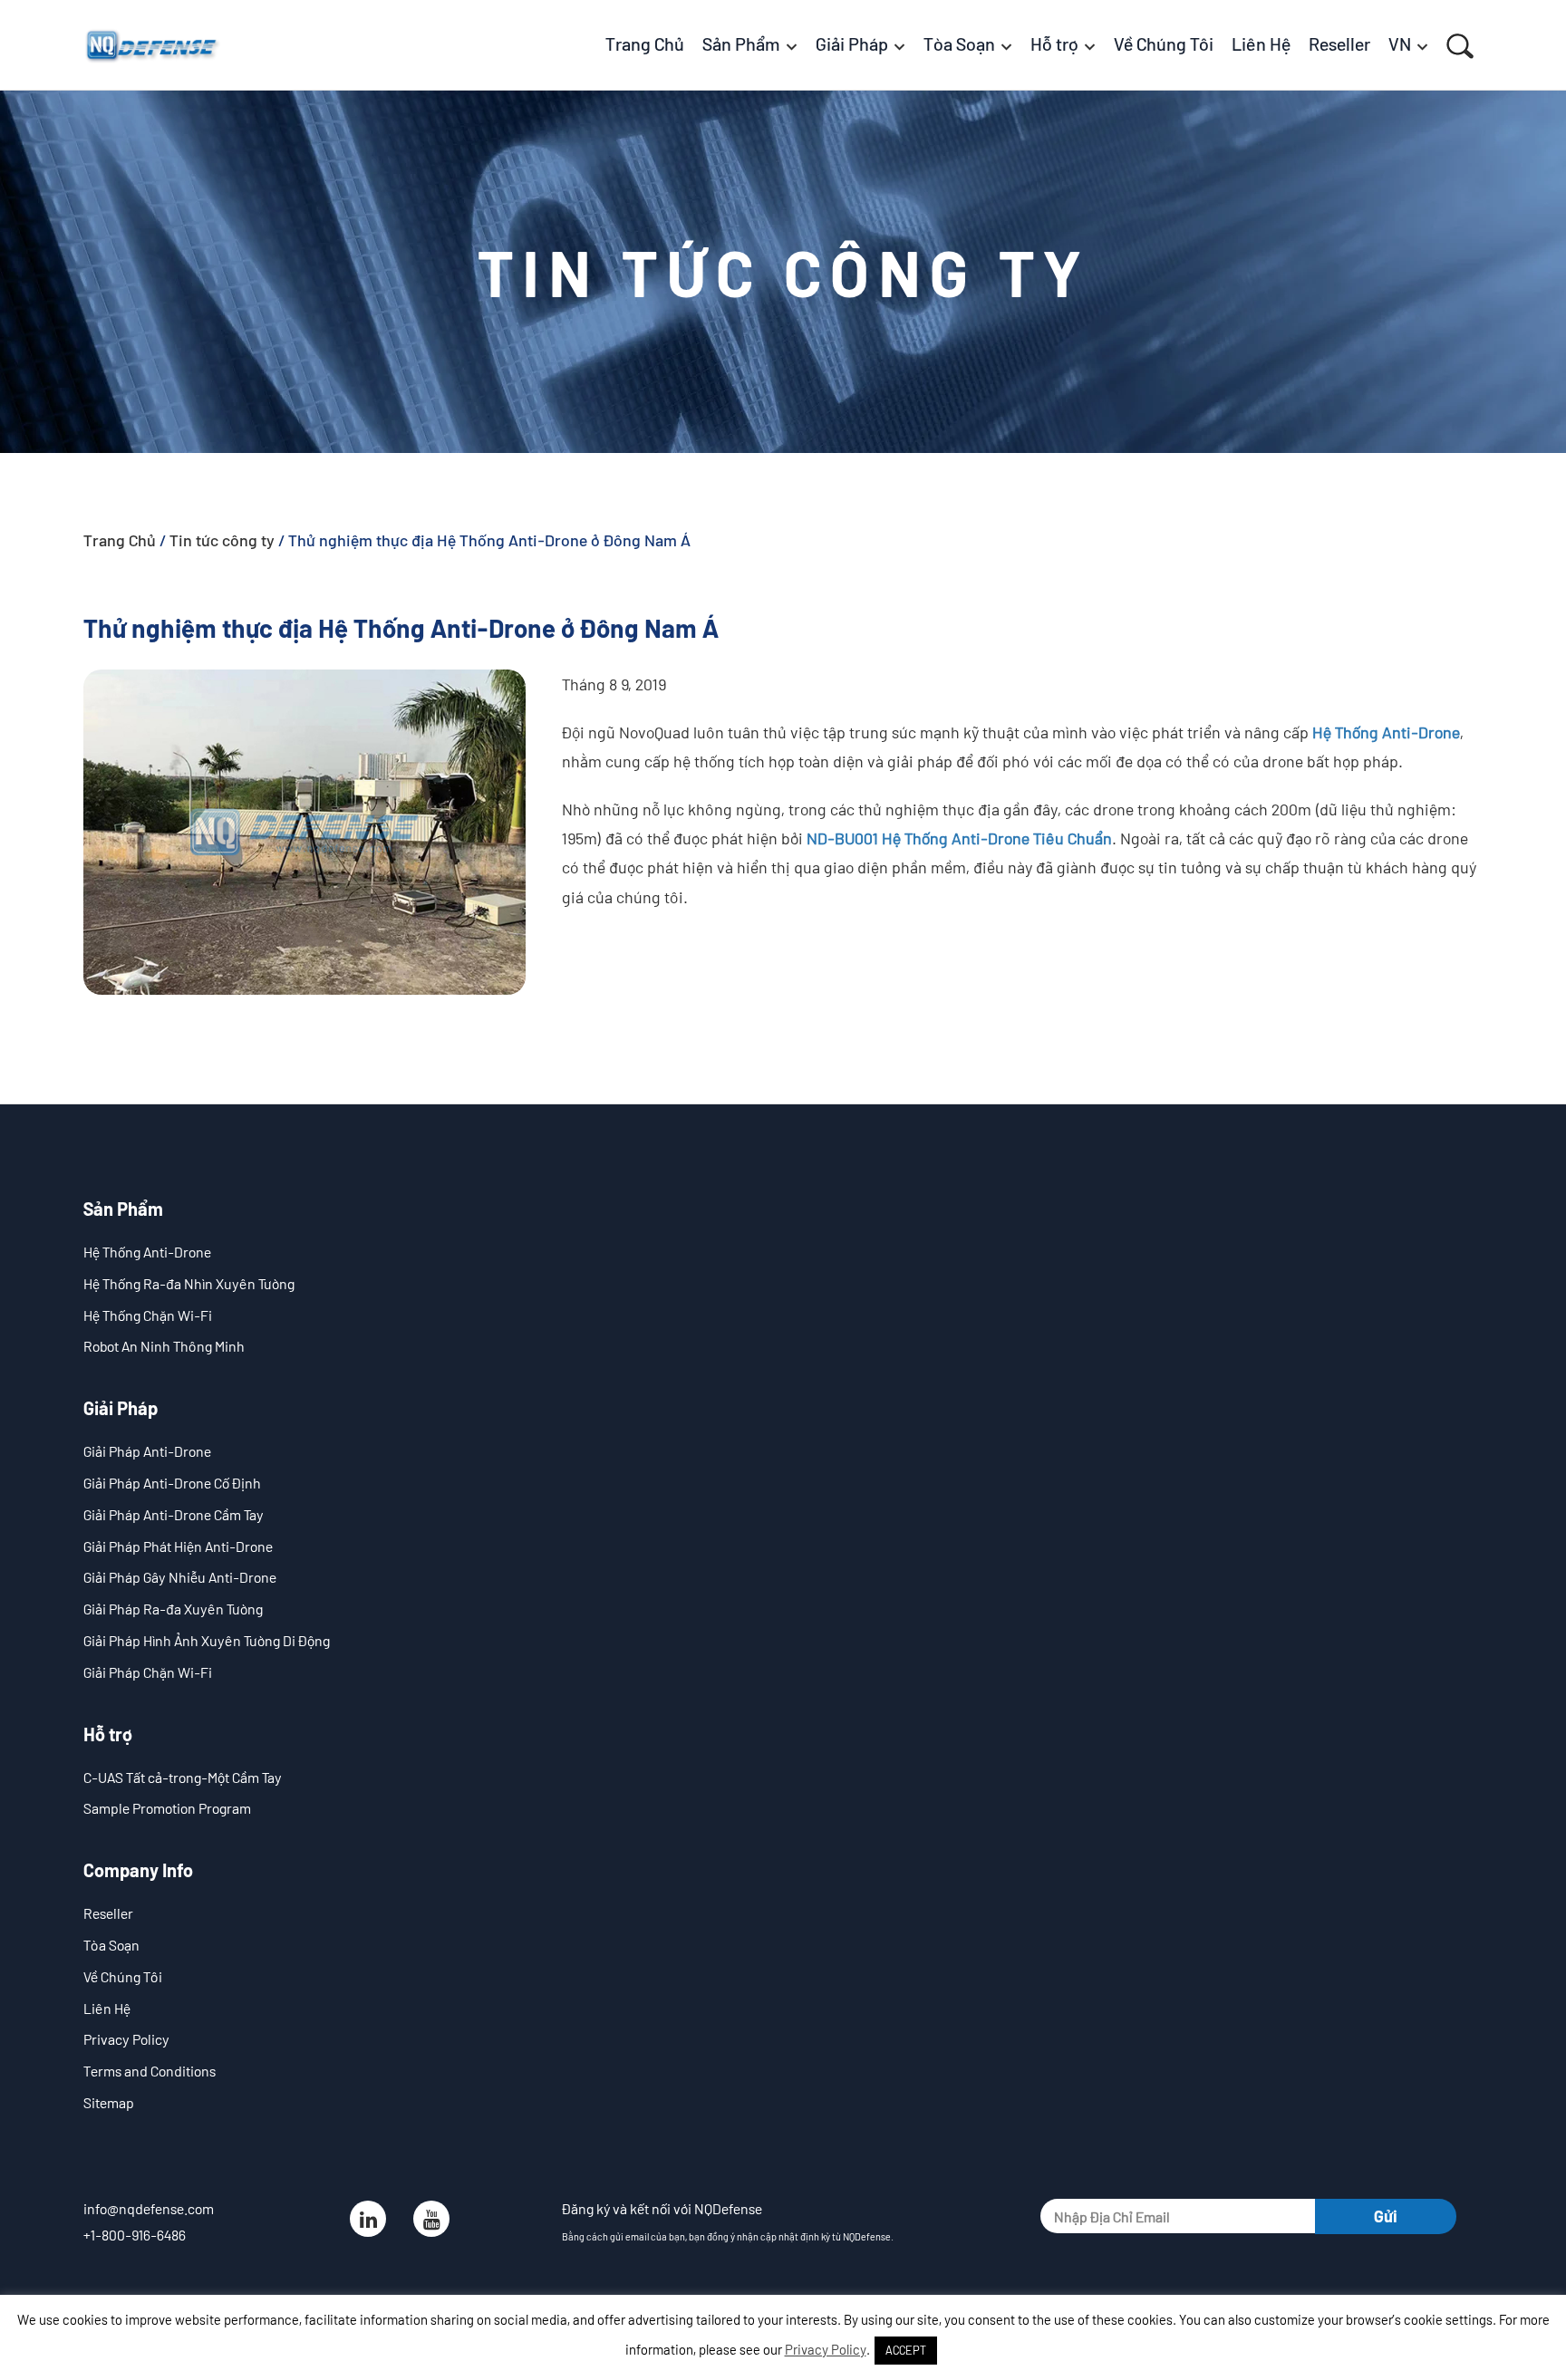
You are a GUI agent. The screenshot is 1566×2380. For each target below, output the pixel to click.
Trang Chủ (120, 540)
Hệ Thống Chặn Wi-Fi (148, 1315)
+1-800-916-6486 (135, 2235)
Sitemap (109, 2102)
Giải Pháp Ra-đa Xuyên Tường (173, 1609)
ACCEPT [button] (906, 2350)
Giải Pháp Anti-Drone (147, 1451)
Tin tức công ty (222, 540)
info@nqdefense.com (149, 2208)
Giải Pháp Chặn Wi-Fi (148, 1672)
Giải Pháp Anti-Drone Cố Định (172, 1483)
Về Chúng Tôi (123, 1976)
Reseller (108, 1913)
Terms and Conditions (150, 2071)
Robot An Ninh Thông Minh (164, 1346)
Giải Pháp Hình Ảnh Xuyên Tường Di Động (207, 1640)
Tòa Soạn (111, 1945)
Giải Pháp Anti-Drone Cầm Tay (174, 1514)
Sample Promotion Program (167, 1808)
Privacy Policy (126, 2039)
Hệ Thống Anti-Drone (147, 1252)
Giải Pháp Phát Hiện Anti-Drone (178, 1546)
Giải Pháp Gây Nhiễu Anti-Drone (180, 1577)
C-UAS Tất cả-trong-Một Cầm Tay (183, 1777)
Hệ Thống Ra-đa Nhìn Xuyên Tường (189, 1283)
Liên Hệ (107, 2008)
